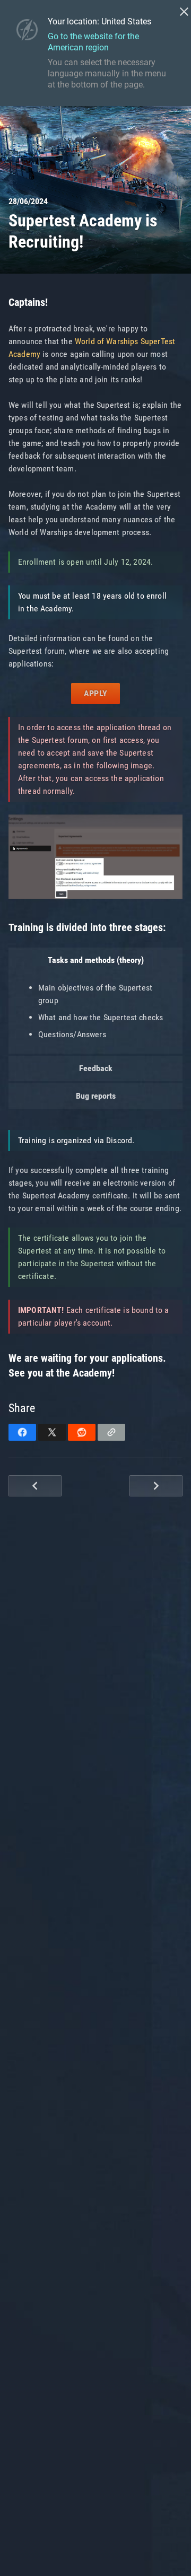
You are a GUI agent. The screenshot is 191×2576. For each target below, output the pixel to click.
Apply (95, 693)
